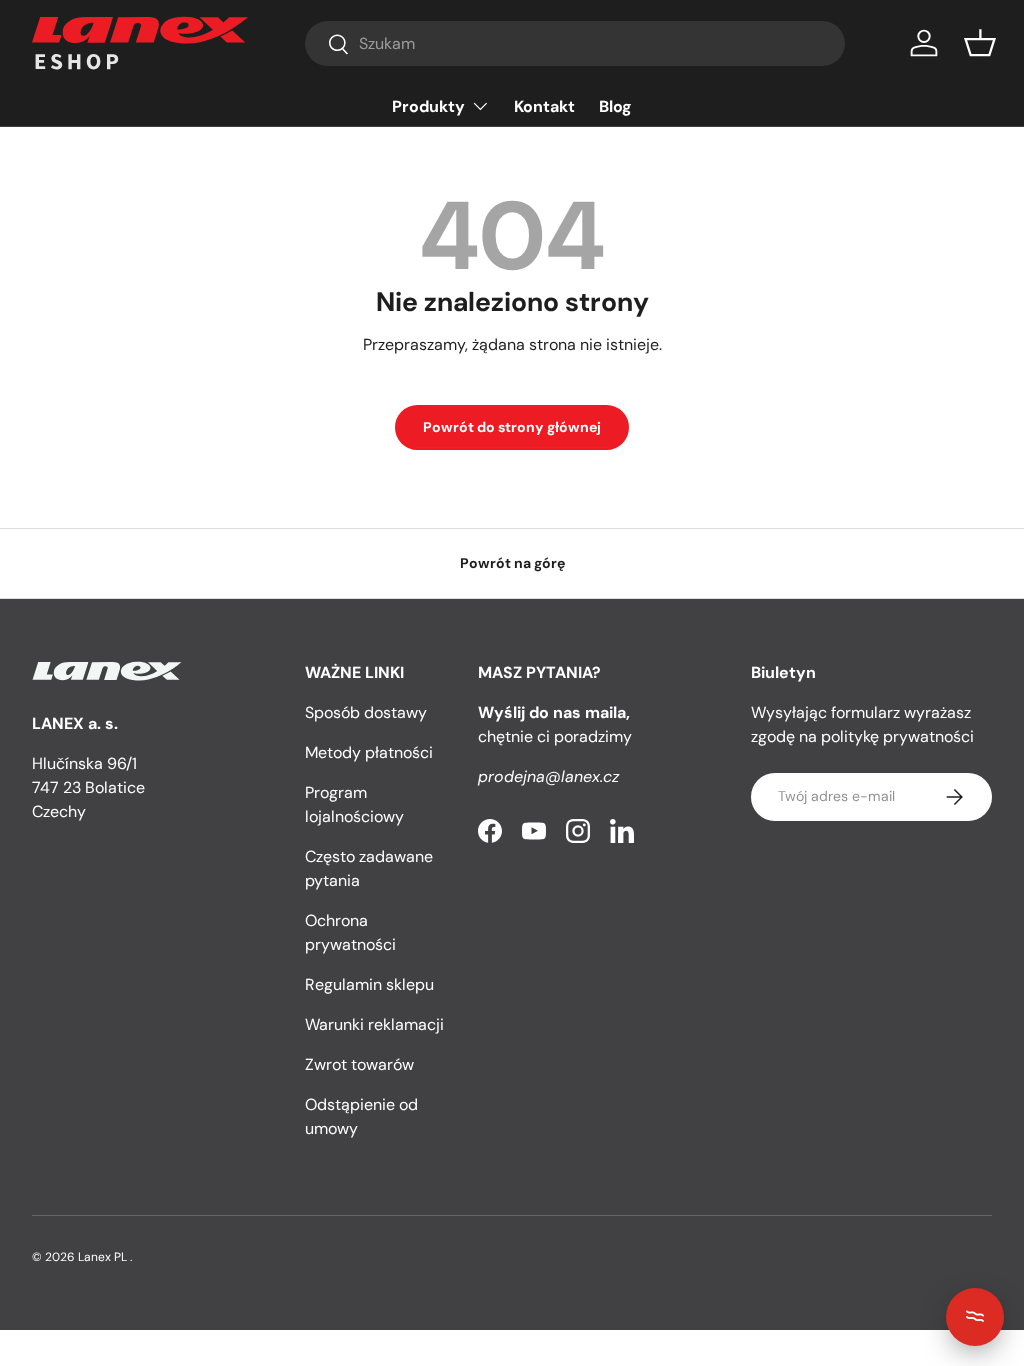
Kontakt (544, 106)
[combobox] (574, 43)
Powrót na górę (512, 563)
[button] (980, 43)
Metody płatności (369, 752)
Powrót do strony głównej (512, 427)
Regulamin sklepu (369, 984)
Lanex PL (102, 1257)
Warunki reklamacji (374, 1024)
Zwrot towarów (359, 1064)
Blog (615, 106)
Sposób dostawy (366, 712)
